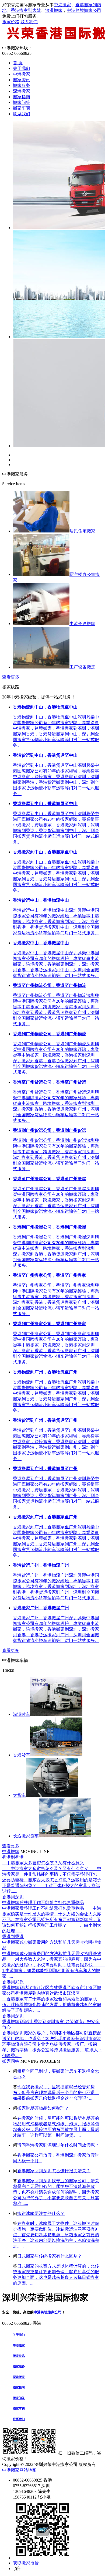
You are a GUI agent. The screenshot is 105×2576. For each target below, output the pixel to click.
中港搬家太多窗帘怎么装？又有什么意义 (43, 1863)
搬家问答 (22, 102)
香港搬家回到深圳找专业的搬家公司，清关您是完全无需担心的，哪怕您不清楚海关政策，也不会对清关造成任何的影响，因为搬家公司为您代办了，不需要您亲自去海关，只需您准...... (56, 2192)
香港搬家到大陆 (26, 10)
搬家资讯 (22, 80)
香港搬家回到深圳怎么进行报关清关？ (54, 2171)
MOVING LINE (35, 1852)
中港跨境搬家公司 (84, 10)
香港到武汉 (13, 1982)
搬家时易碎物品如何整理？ (43, 2108)
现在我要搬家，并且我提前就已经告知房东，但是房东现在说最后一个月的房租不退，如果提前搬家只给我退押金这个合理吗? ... (56, 2093)
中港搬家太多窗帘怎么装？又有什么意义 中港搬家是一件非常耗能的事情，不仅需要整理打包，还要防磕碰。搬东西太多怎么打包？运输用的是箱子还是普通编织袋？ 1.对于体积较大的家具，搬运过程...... (52, 1880)
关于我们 (22, 68)
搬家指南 (22, 97)
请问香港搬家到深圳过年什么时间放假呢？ (58, 2145)
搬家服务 (22, 85)
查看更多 (11, 677)
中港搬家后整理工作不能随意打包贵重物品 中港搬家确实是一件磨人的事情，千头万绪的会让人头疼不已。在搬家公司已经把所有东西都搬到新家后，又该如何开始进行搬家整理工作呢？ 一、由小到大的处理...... (52, 1920)
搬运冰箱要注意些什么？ (41, 2213)
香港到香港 (13, 1857)
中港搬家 (62, 5)
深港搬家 (54, 10)
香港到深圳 (13, 1897)
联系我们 (29, 22)
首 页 (18, 63)
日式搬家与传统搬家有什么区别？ (50, 2256)
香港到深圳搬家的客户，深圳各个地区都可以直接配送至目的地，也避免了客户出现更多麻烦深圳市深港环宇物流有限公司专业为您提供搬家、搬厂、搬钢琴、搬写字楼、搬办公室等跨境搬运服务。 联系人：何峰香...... (52, 2044)
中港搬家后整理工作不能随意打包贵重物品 (43, 1903)
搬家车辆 (22, 108)
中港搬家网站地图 (19, 2470)
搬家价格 (11, 22)
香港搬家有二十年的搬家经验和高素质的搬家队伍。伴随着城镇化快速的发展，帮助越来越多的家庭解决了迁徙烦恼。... (52, 2005)
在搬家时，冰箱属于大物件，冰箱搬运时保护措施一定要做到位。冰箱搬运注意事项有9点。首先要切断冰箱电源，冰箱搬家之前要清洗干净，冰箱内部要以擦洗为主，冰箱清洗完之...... (56, 2235)
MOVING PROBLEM (40, 2061)
